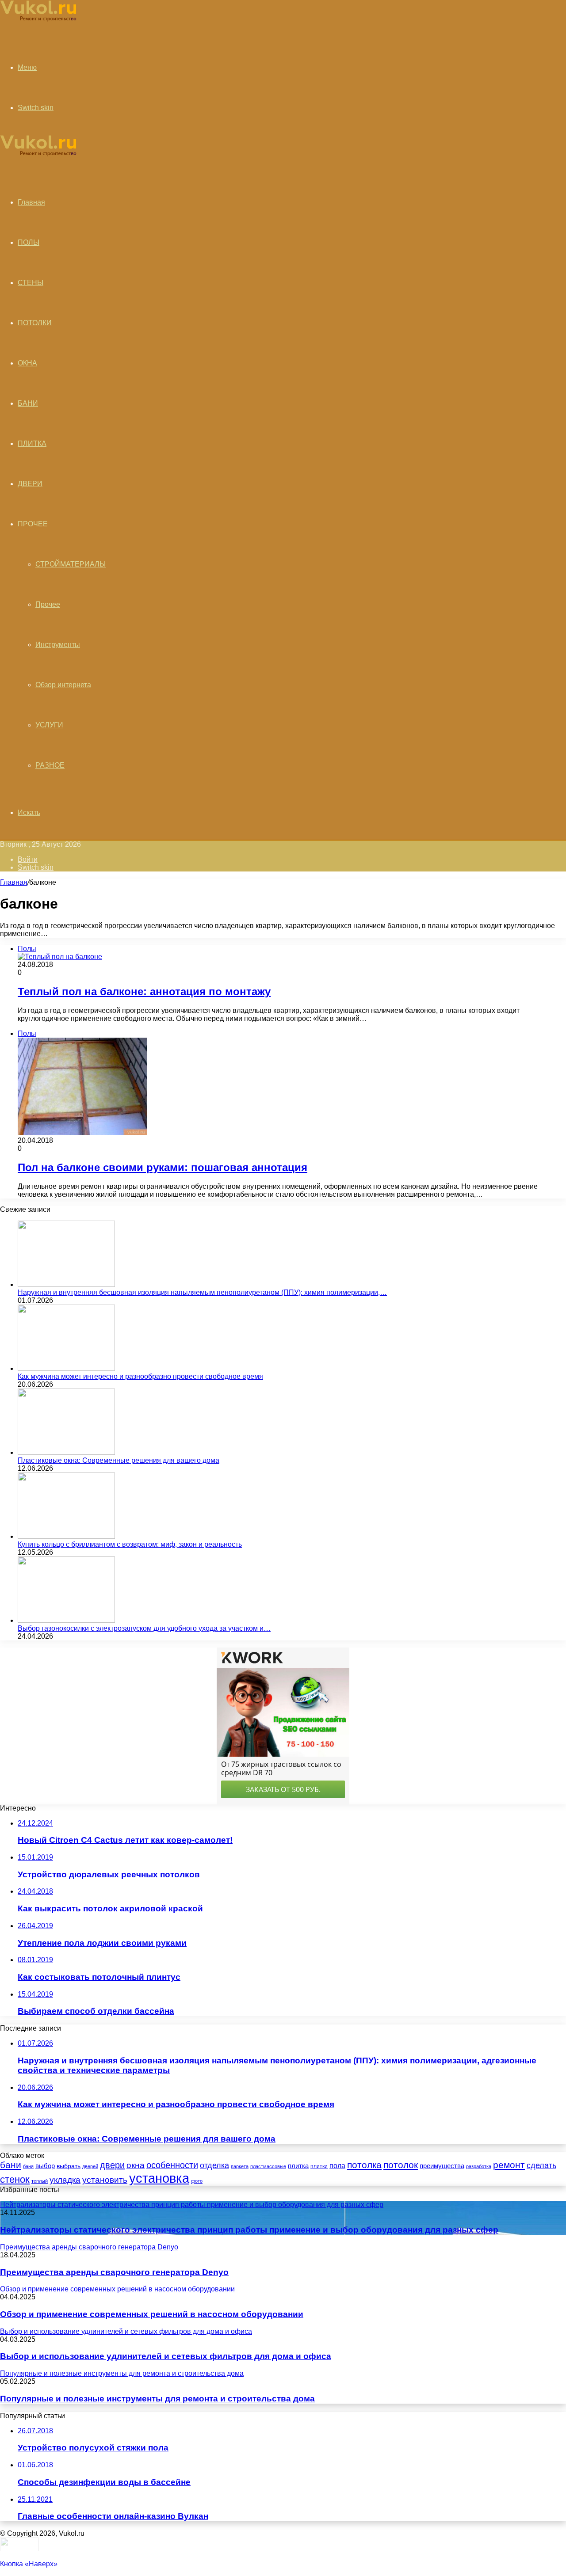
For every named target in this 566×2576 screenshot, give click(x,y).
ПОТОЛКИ (35, 323)
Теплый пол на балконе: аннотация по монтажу (144, 991)
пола (337, 2165)
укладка (65, 2180)
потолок (401, 2165)
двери (112, 2165)
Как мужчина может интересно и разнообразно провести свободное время (140, 1376)
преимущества (442, 2166)
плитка (298, 2166)
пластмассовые (268, 2166)
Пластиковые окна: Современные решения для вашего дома (119, 1460)
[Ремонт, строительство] (38, 20)
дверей (90, 2166)
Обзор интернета (63, 685)
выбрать (69, 2166)
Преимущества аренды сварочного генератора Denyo (114, 2272)
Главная (14, 882)
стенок (15, 2179)
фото (197, 2181)
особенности (172, 2165)
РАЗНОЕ (50, 765)
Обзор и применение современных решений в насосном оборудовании (152, 2314)
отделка (214, 2165)
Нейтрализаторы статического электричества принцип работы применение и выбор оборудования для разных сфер (249, 2230)
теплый (40, 2181)
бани (11, 2165)
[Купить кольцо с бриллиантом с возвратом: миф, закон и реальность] (66, 1536)
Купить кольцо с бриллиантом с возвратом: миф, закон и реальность (130, 1544)
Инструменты (58, 645)
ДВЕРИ (30, 484)
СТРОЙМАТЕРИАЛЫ (71, 564)
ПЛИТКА (32, 443)
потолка (364, 2165)
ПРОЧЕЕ (33, 524)
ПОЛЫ (29, 242)
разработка (479, 2166)
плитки (319, 2166)
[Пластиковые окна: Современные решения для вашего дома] (66, 1452)
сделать (541, 2165)
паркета (240, 2166)
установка (159, 2178)
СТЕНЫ (31, 283)
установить (105, 2180)
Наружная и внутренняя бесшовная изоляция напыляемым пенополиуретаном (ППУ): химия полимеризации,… (202, 1292)
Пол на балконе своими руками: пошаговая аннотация (163, 1167)
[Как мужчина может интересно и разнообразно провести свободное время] (66, 1368)
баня (28, 2166)
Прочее (48, 604)
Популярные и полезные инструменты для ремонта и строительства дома (157, 2399)
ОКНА (27, 363)
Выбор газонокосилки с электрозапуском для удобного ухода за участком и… (144, 1628)
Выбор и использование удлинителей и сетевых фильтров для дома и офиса (166, 2356)
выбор (45, 2166)
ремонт (509, 2165)
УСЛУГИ (49, 725)
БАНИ (28, 403)
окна (136, 2165)
